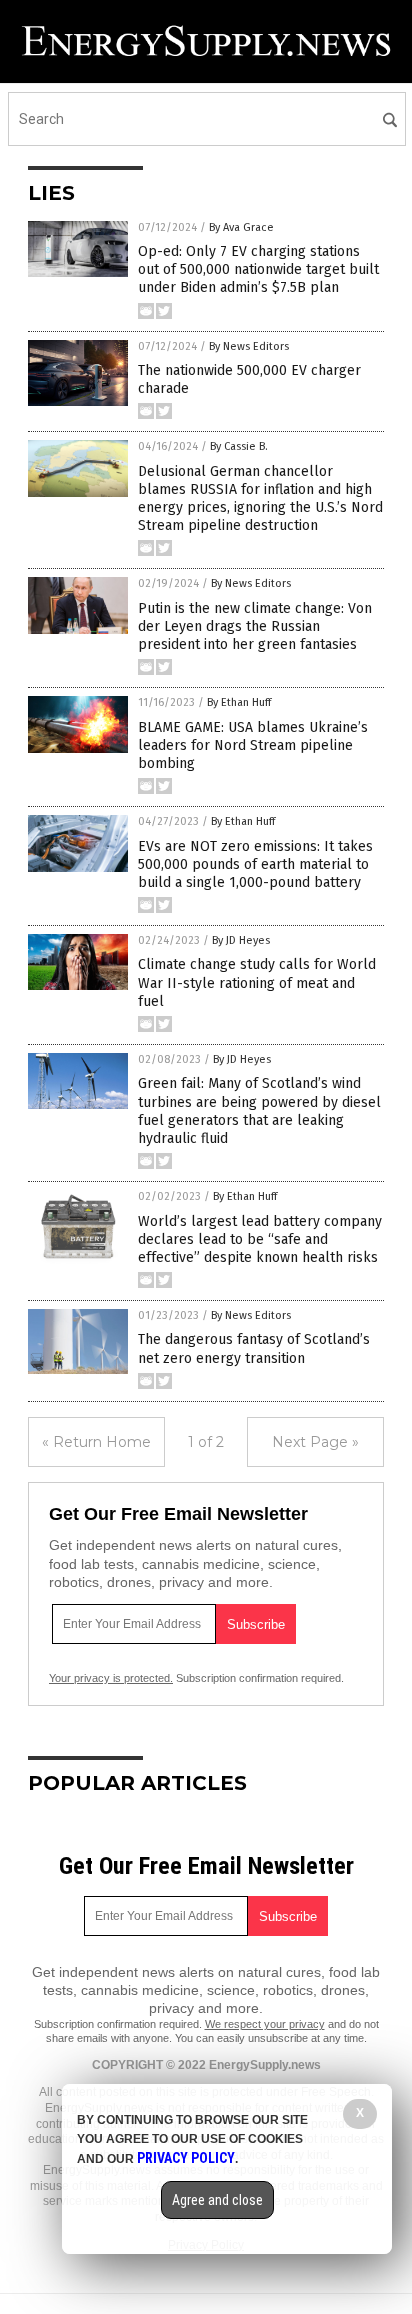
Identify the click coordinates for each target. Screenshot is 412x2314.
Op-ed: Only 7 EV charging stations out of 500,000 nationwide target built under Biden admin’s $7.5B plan (258, 269)
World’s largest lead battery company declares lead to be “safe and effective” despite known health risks (260, 1239)
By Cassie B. (239, 446)
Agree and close (217, 2200)
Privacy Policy (186, 2158)
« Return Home (96, 1442)
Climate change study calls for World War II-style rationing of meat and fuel (257, 982)
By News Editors (249, 346)
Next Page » (315, 1442)
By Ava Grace (241, 227)
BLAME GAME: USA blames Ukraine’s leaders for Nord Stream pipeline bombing (253, 745)
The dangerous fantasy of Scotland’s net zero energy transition (254, 1348)
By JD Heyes (241, 940)
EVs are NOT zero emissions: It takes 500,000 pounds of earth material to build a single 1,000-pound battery (255, 864)
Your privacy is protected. (111, 1678)
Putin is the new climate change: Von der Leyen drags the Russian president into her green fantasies (255, 626)
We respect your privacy (265, 2024)
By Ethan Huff (239, 702)
